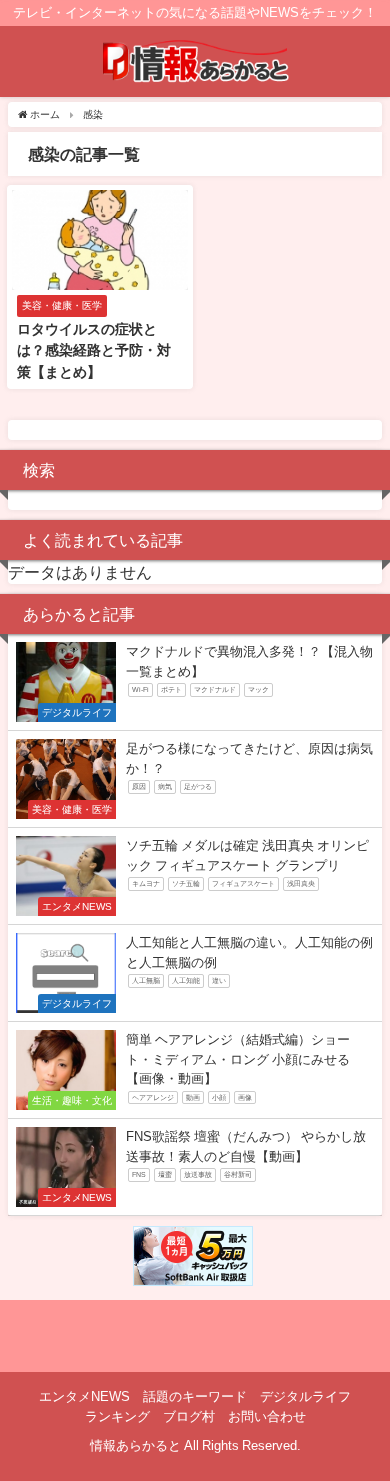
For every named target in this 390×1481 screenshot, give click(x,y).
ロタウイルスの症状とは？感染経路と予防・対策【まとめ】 (94, 350)
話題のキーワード (195, 1396)
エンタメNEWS (84, 1396)
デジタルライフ (305, 1396)
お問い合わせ (267, 1416)
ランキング (117, 1416)
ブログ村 (189, 1416)
